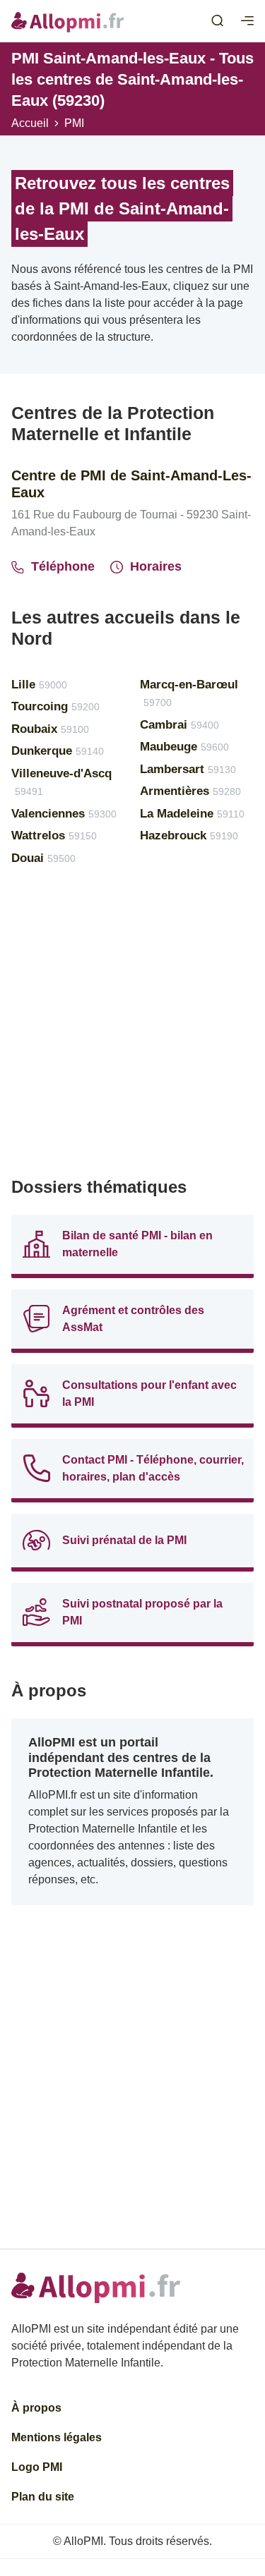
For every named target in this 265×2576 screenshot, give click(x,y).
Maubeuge (184, 747)
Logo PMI (37, 2467)
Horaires (156, 566)
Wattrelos (54, 836)
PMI (74, 123)
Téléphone (63, 566)
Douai (43, 858)
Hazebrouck (189, 836)
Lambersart (188, 769)
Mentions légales (57, 2437)
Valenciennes (64, 814)
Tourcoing (55, 706)
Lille (39, 685)
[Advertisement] (132, 1027)
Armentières (190, 791)
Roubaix (50, 729)
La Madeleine (192, 814)
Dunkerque (58, 751)
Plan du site (43, 2497)
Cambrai (179, 725)
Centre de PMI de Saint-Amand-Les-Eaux (131, 484)
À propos (36, 2408)
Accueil (30, 123)
